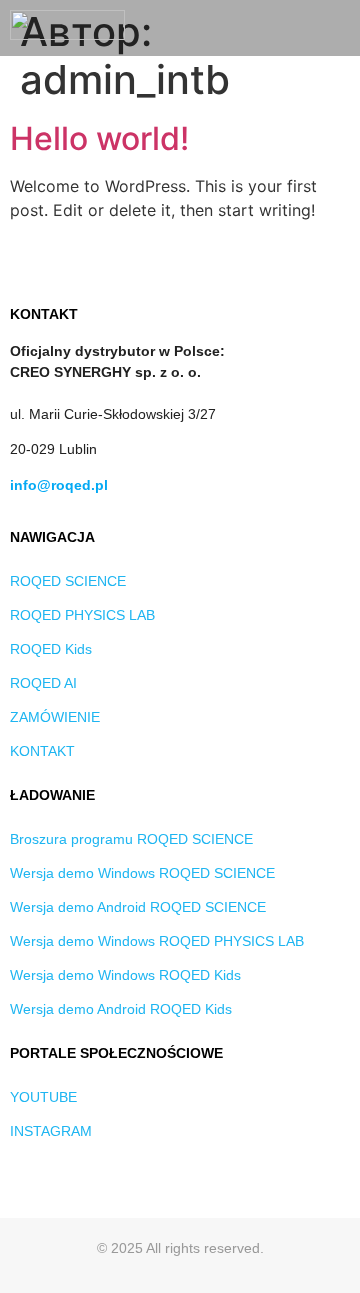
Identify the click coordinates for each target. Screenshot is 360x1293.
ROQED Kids (51, 649)
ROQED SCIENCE (68, 581)
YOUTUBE (43, 1097)
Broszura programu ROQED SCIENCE (131, 839)
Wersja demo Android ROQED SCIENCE (138, 907)
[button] (336, 28)
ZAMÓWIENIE (55, 717)
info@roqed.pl (59, 485)
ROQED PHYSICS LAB (82, 615)
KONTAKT (42, 751)
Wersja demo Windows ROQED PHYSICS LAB (157, 941)
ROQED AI (43, 683)
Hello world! (99, 138)
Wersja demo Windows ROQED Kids (125, 975)
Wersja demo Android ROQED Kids (121, 1009)
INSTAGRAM (51, 1131)
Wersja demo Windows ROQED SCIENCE (142, 873)
